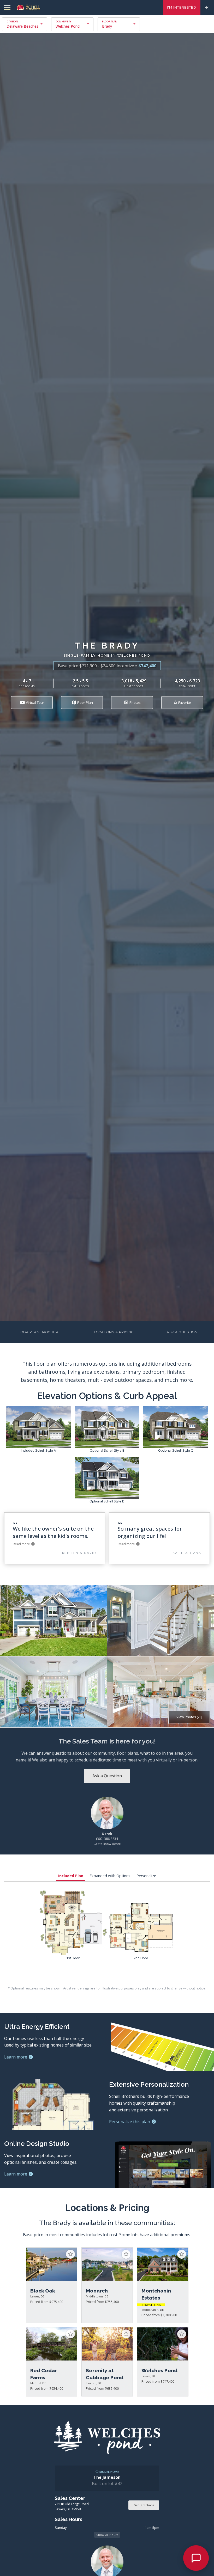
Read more (22, 1544)
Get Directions (144, 2505)
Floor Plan (85, 702)
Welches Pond (68, 26)
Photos (135, 702)
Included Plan (71, 1876)
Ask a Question (182, 1332)
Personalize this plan (130, 2122)
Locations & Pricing (114, 1332)
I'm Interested (182, 7)
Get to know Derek (107, 1844)
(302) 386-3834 (107, 1839)
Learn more (16, 2057)
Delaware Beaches (22, 26)
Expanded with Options (110, 1876)
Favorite (184, 702)
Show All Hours (107, 2535)
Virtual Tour (35, 702)
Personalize (146, 1876)
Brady (107, 26)
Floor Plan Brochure (39, 1332)
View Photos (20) (189, 1717)
